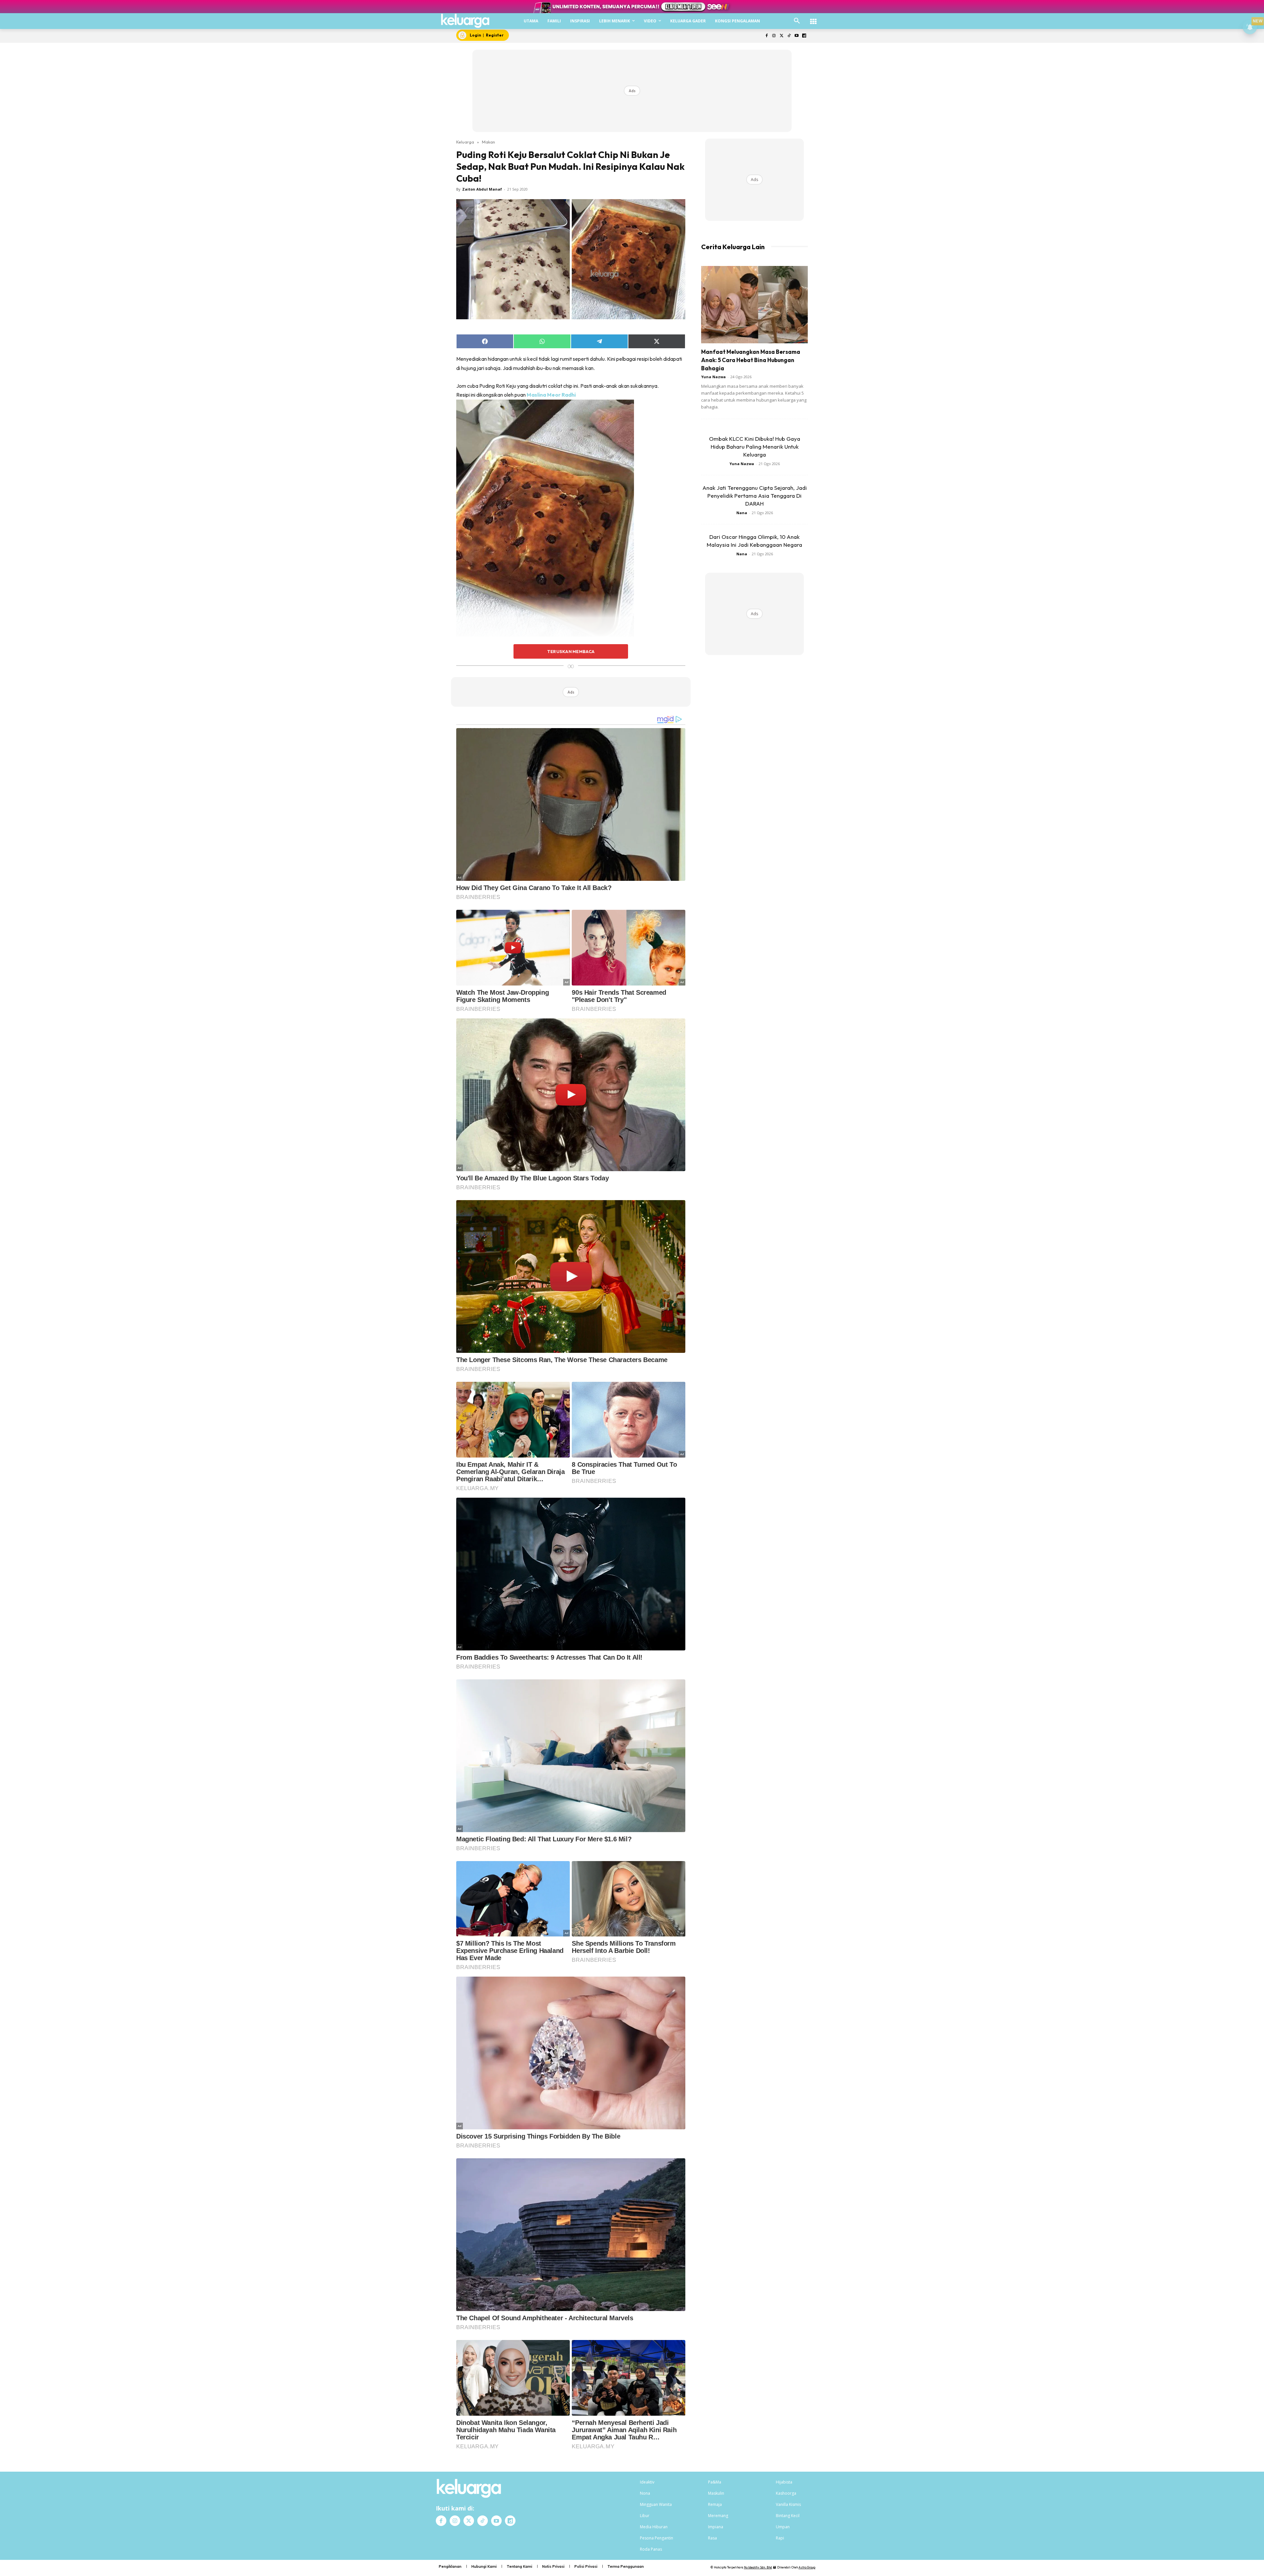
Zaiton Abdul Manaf (482, 189)
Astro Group (807, 2567)
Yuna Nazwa (713, 377)
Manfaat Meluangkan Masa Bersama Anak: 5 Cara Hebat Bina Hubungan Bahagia (751, 360)
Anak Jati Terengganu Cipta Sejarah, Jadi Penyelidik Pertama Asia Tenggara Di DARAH (755, 496)
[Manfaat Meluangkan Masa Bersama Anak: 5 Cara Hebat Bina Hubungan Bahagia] (754, 305)
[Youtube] (796, 36)
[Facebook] (766, 36)
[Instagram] (774, 36)
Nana (742, 513)
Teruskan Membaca (571, 651)
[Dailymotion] (804, 36)
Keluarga (465, 142)
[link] (551, 395)
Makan (488, 142)
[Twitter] (782, 36)
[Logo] (465, 21)
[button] (797, 21)
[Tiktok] (789, 36)
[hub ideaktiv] (813, 18)
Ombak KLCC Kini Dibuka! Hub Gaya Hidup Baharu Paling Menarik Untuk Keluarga (755, 447)
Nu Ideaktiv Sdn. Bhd (758, 2567)
